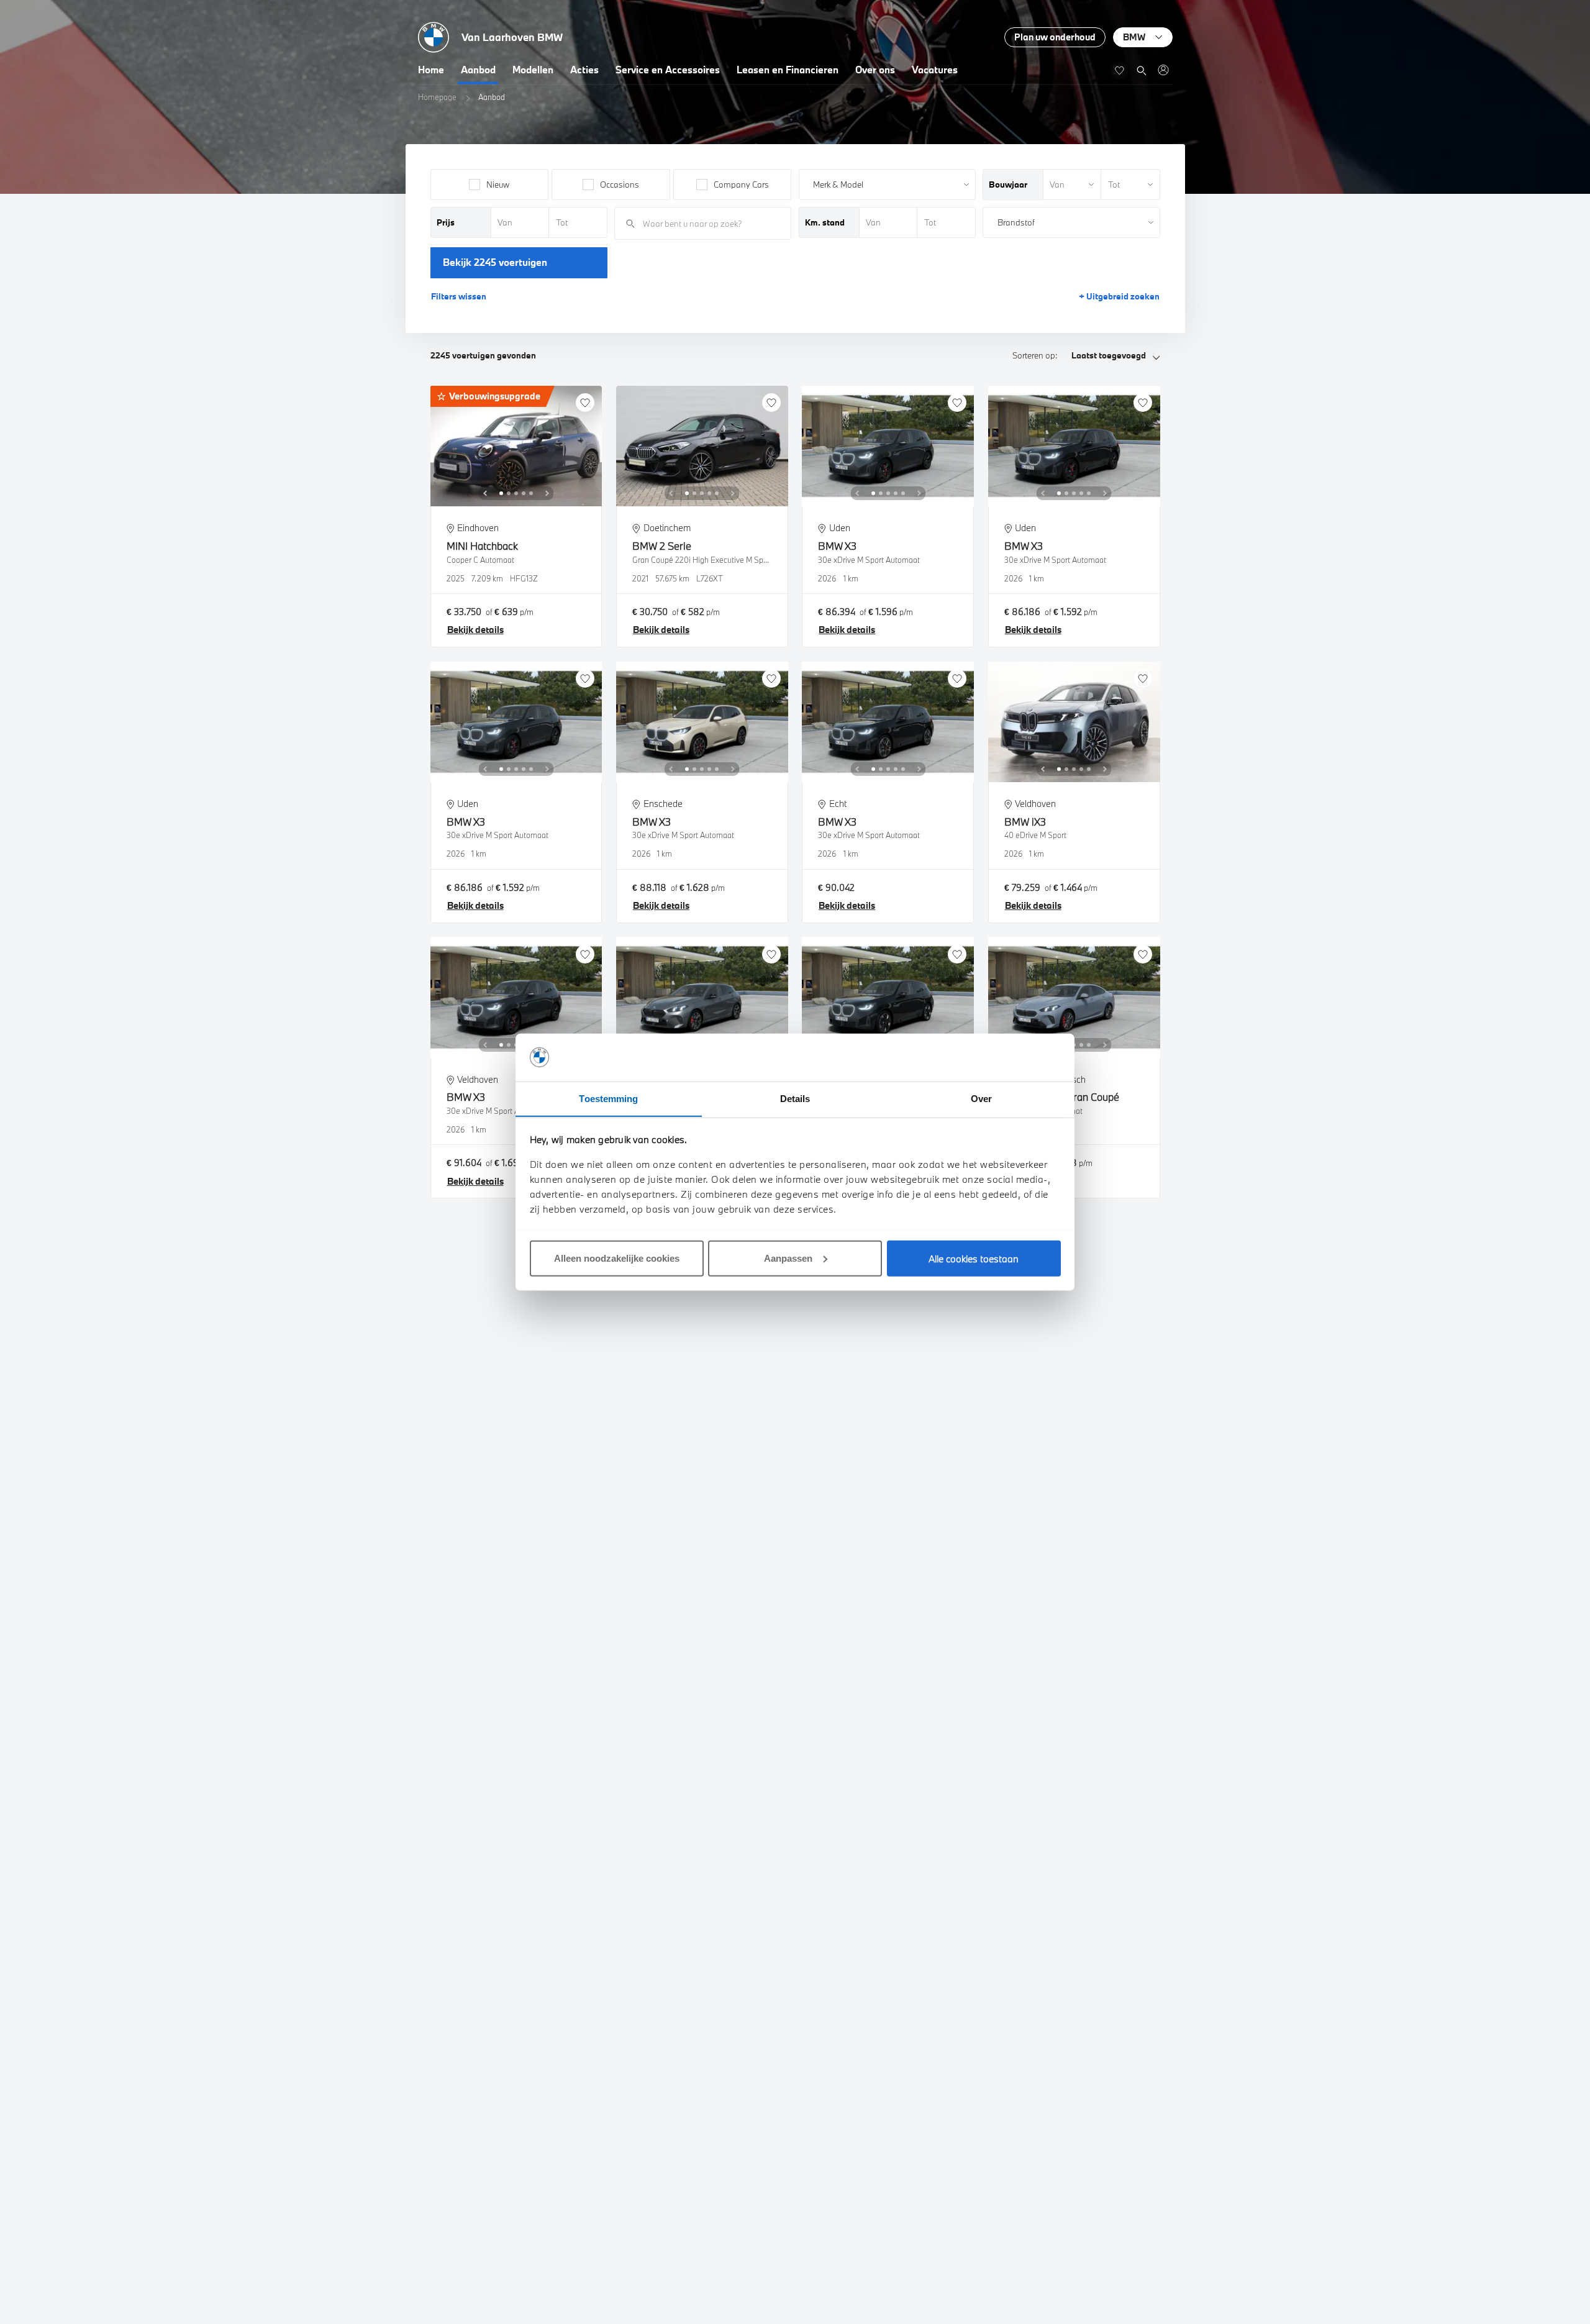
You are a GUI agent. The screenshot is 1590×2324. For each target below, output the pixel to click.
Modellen (533, 70)
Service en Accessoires (668, 70)
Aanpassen (788, 1258)
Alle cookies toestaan (974, 1258)
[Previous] (485, 493)
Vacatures (935, 70)
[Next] (547, 493)
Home (431, 70)
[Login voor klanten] (1163, 70)
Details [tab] (795, 1098)
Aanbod (478, 70)
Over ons (875, 70)
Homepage (437, 97)
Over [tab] (981, 1098)
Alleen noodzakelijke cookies (617, 1258)
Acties (584, 70)
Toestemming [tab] (608, 1098)
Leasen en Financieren (788, 70)
